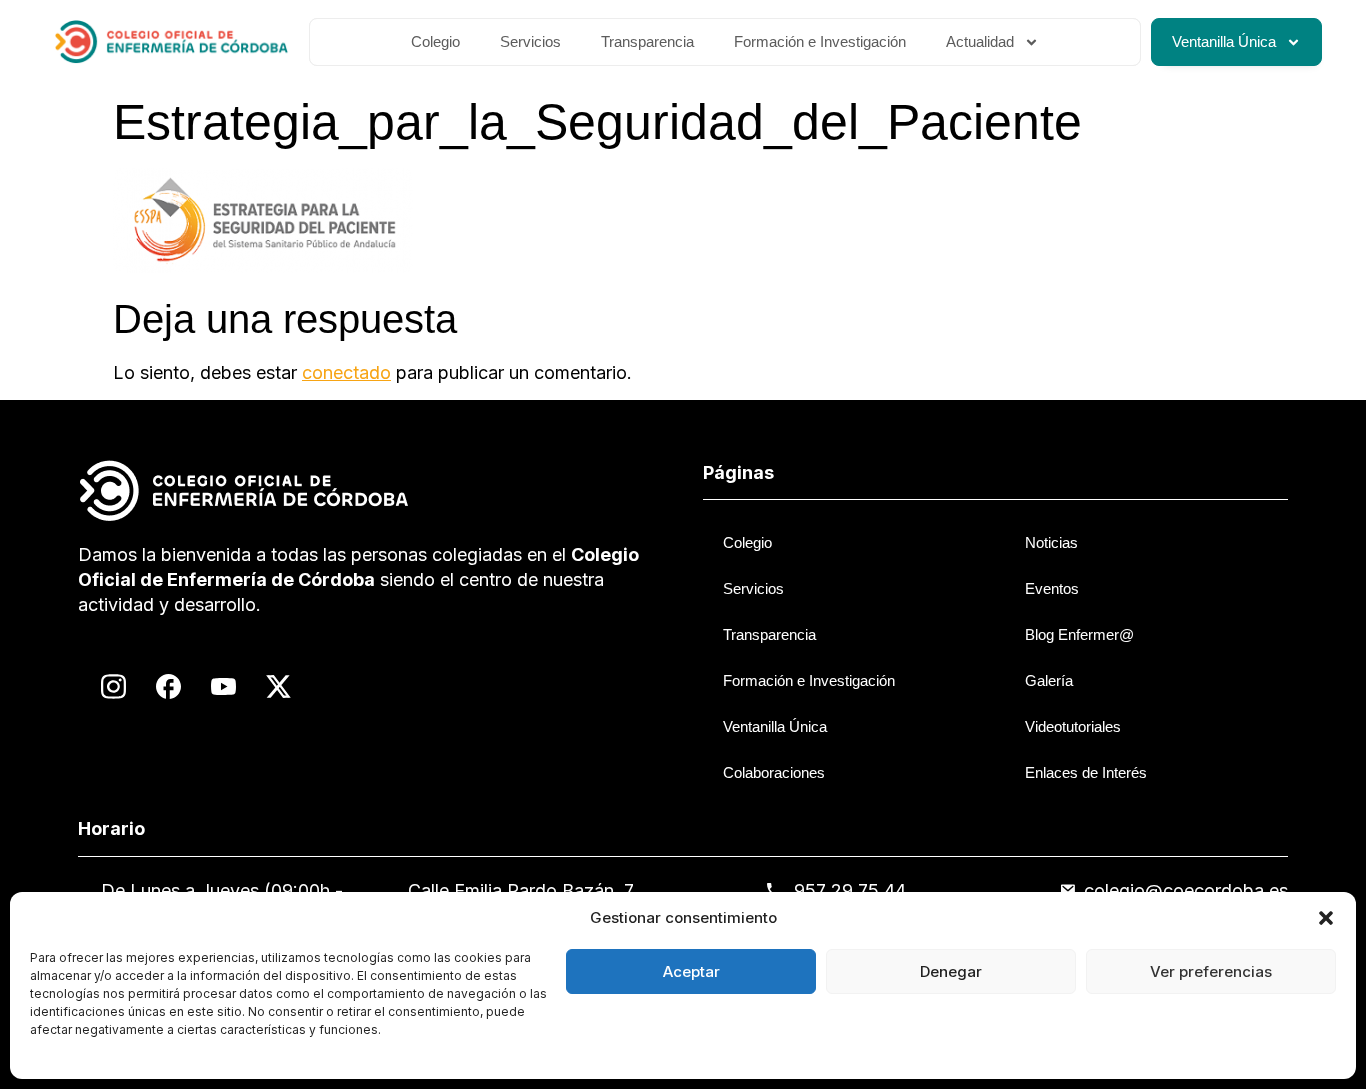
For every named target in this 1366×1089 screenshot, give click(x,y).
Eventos (1052, 588)
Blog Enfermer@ (1079, 634)
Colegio (435, 41)
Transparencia (647, 41)
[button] (1326, 918)
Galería (1049, 680)
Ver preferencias (1211, 971)
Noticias (1051, 542)
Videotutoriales (1073, 726)
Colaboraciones (774, 772)
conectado (346, 372)
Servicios (530, 41)
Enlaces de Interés (1086, 772)
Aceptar (691, 971)
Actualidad (980, 41)
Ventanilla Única (1224, 41)
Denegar (951, 971)
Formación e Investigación (820, 41)
